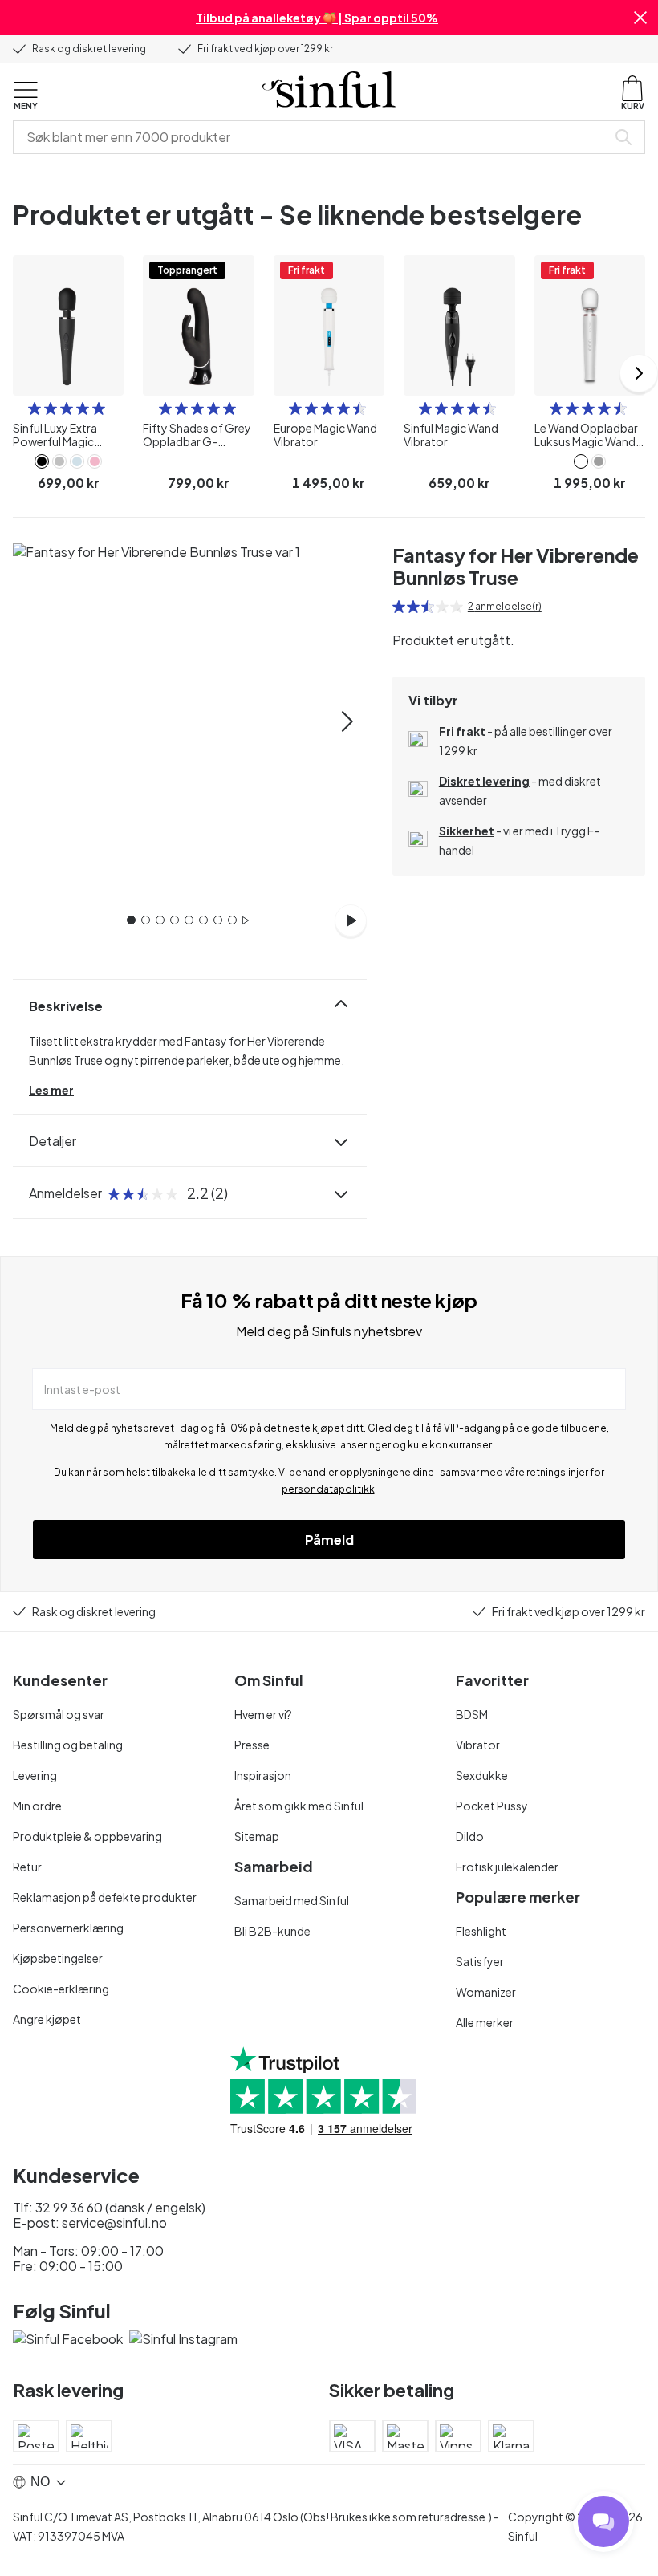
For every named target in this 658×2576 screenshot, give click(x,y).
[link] (42, 461)
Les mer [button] (51, 1090)
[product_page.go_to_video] (351, 920)
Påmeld (329, 1540)
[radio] (35, 408)
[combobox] (313, 137)
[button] (640, 18)
